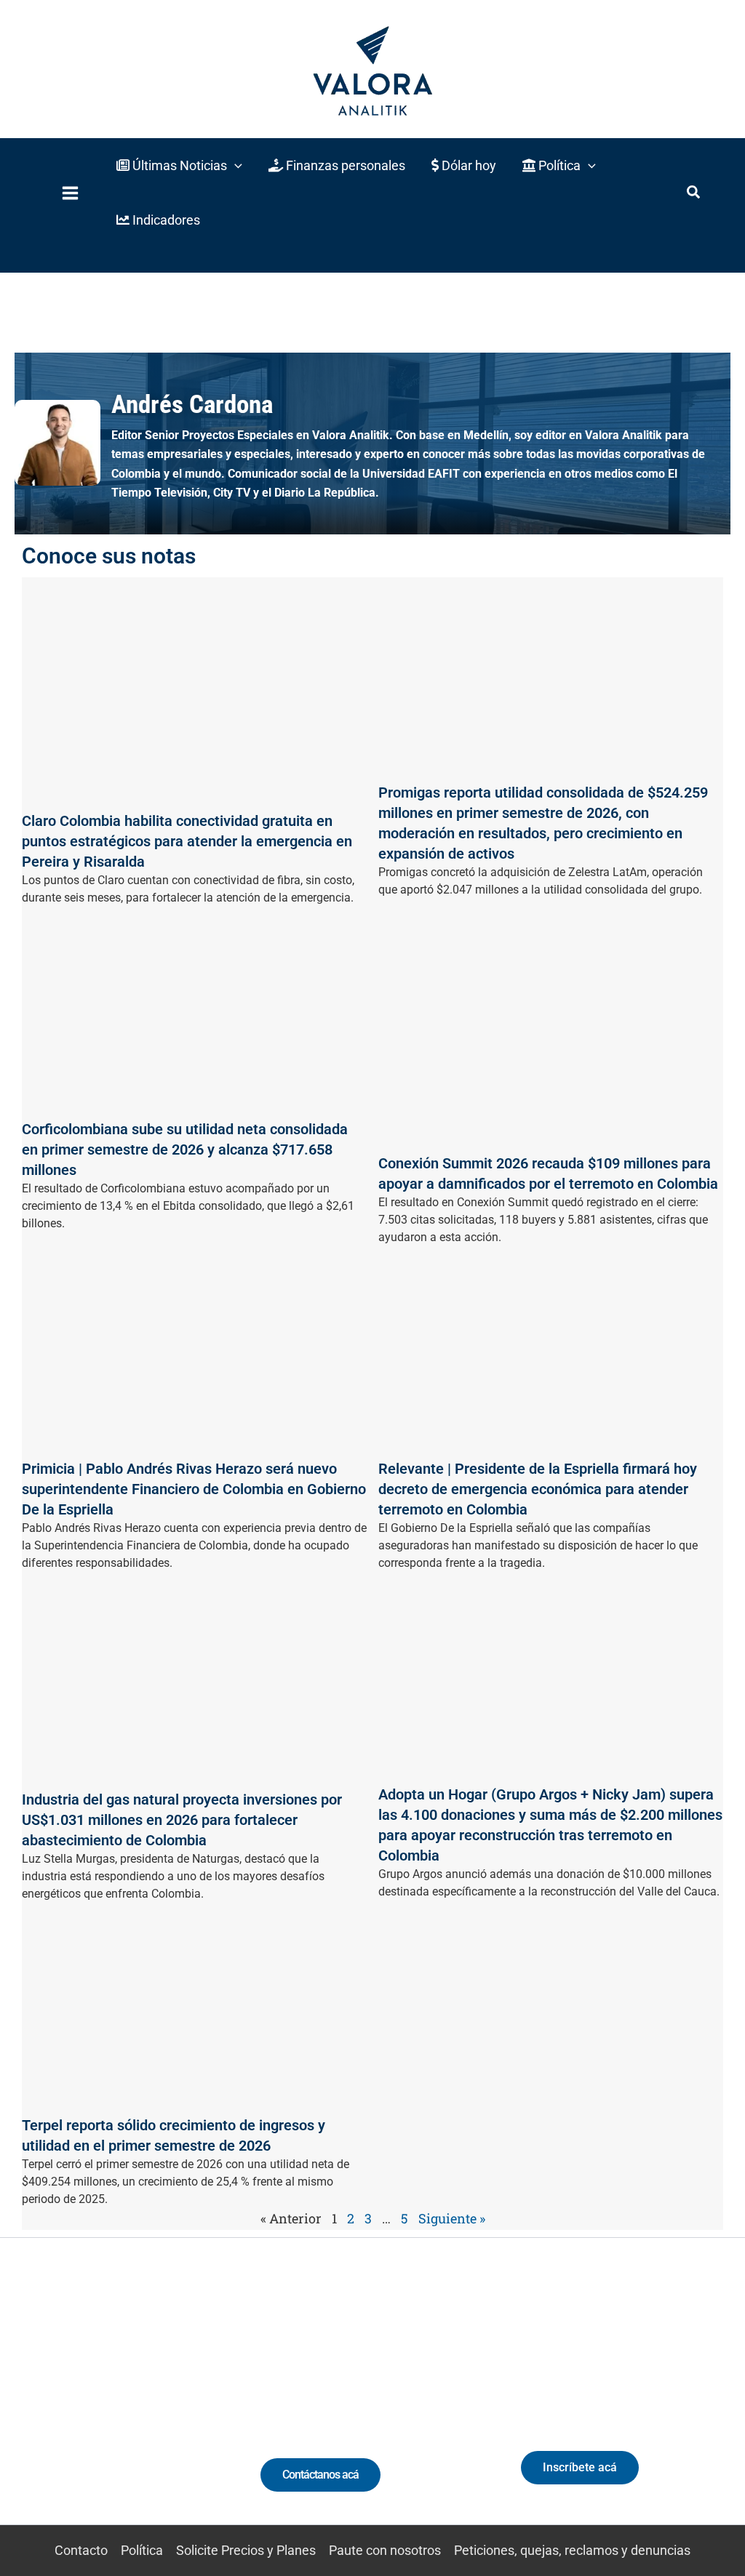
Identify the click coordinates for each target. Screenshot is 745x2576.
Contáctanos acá (320, 2475)
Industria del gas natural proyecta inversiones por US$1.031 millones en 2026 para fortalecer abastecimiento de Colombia (182, 1820)
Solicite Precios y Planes (246, 2550)
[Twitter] (45, 2408)
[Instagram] (99, 2408)
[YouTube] (152, 2408)
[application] (235, 165)
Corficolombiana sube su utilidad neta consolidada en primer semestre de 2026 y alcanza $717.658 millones (185, 1149)
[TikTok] (126, 2408)
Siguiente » (452, 2218)
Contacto (81, 2550)
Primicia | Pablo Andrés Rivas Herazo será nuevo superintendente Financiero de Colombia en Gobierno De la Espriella (194, 1489)
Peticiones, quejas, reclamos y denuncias (572, 2550)
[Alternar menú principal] (70, 193)
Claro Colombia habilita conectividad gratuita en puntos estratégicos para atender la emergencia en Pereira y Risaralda (187, 841)
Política (142, 2550)
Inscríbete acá (580, 2467)
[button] (179, 165)
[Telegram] (206, 2408)
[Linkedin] (72, 2408)
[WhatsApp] (18, 2408)
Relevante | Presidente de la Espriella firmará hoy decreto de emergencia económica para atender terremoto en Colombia (538, 1489)
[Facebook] (179, 2408)
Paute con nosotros (385, 2550)
